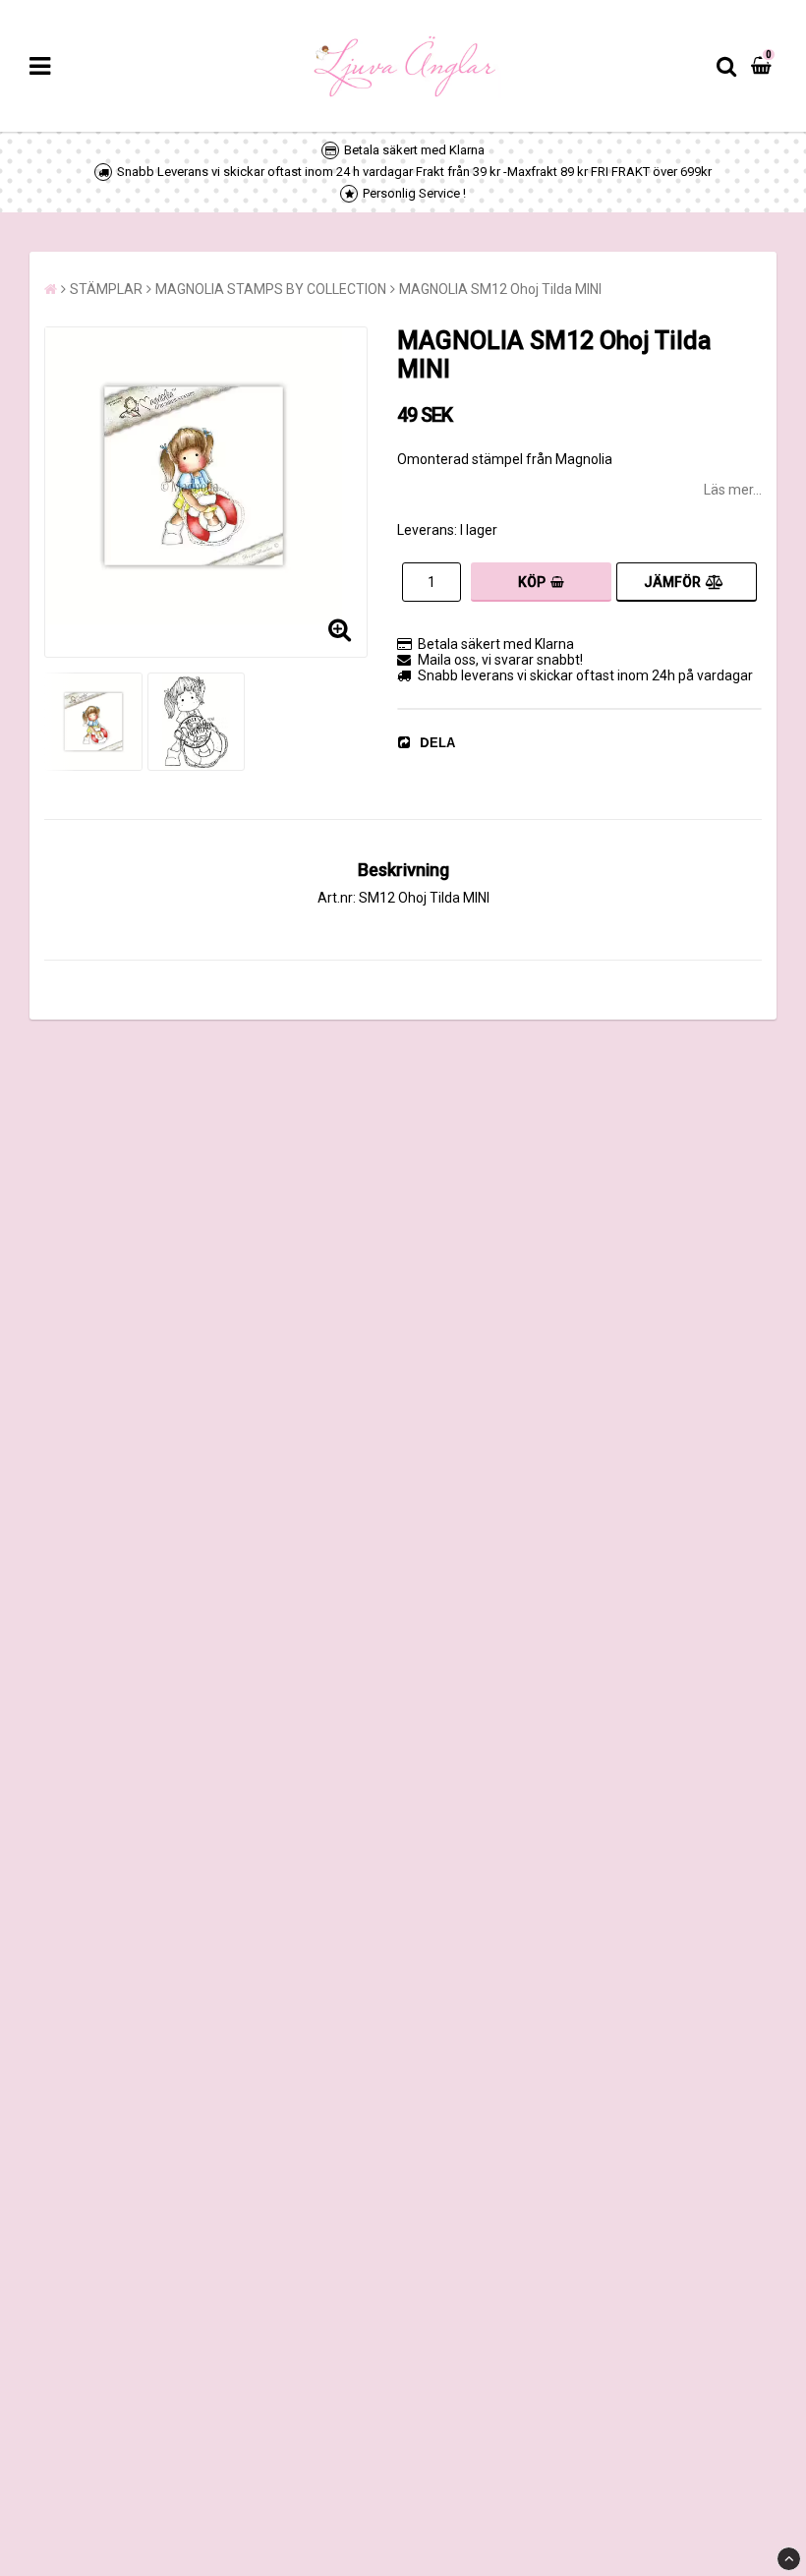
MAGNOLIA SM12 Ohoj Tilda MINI (500, 289)
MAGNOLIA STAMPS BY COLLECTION (271, 289)
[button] (764, 66)
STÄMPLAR (106, 289)
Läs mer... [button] (733, 490)
